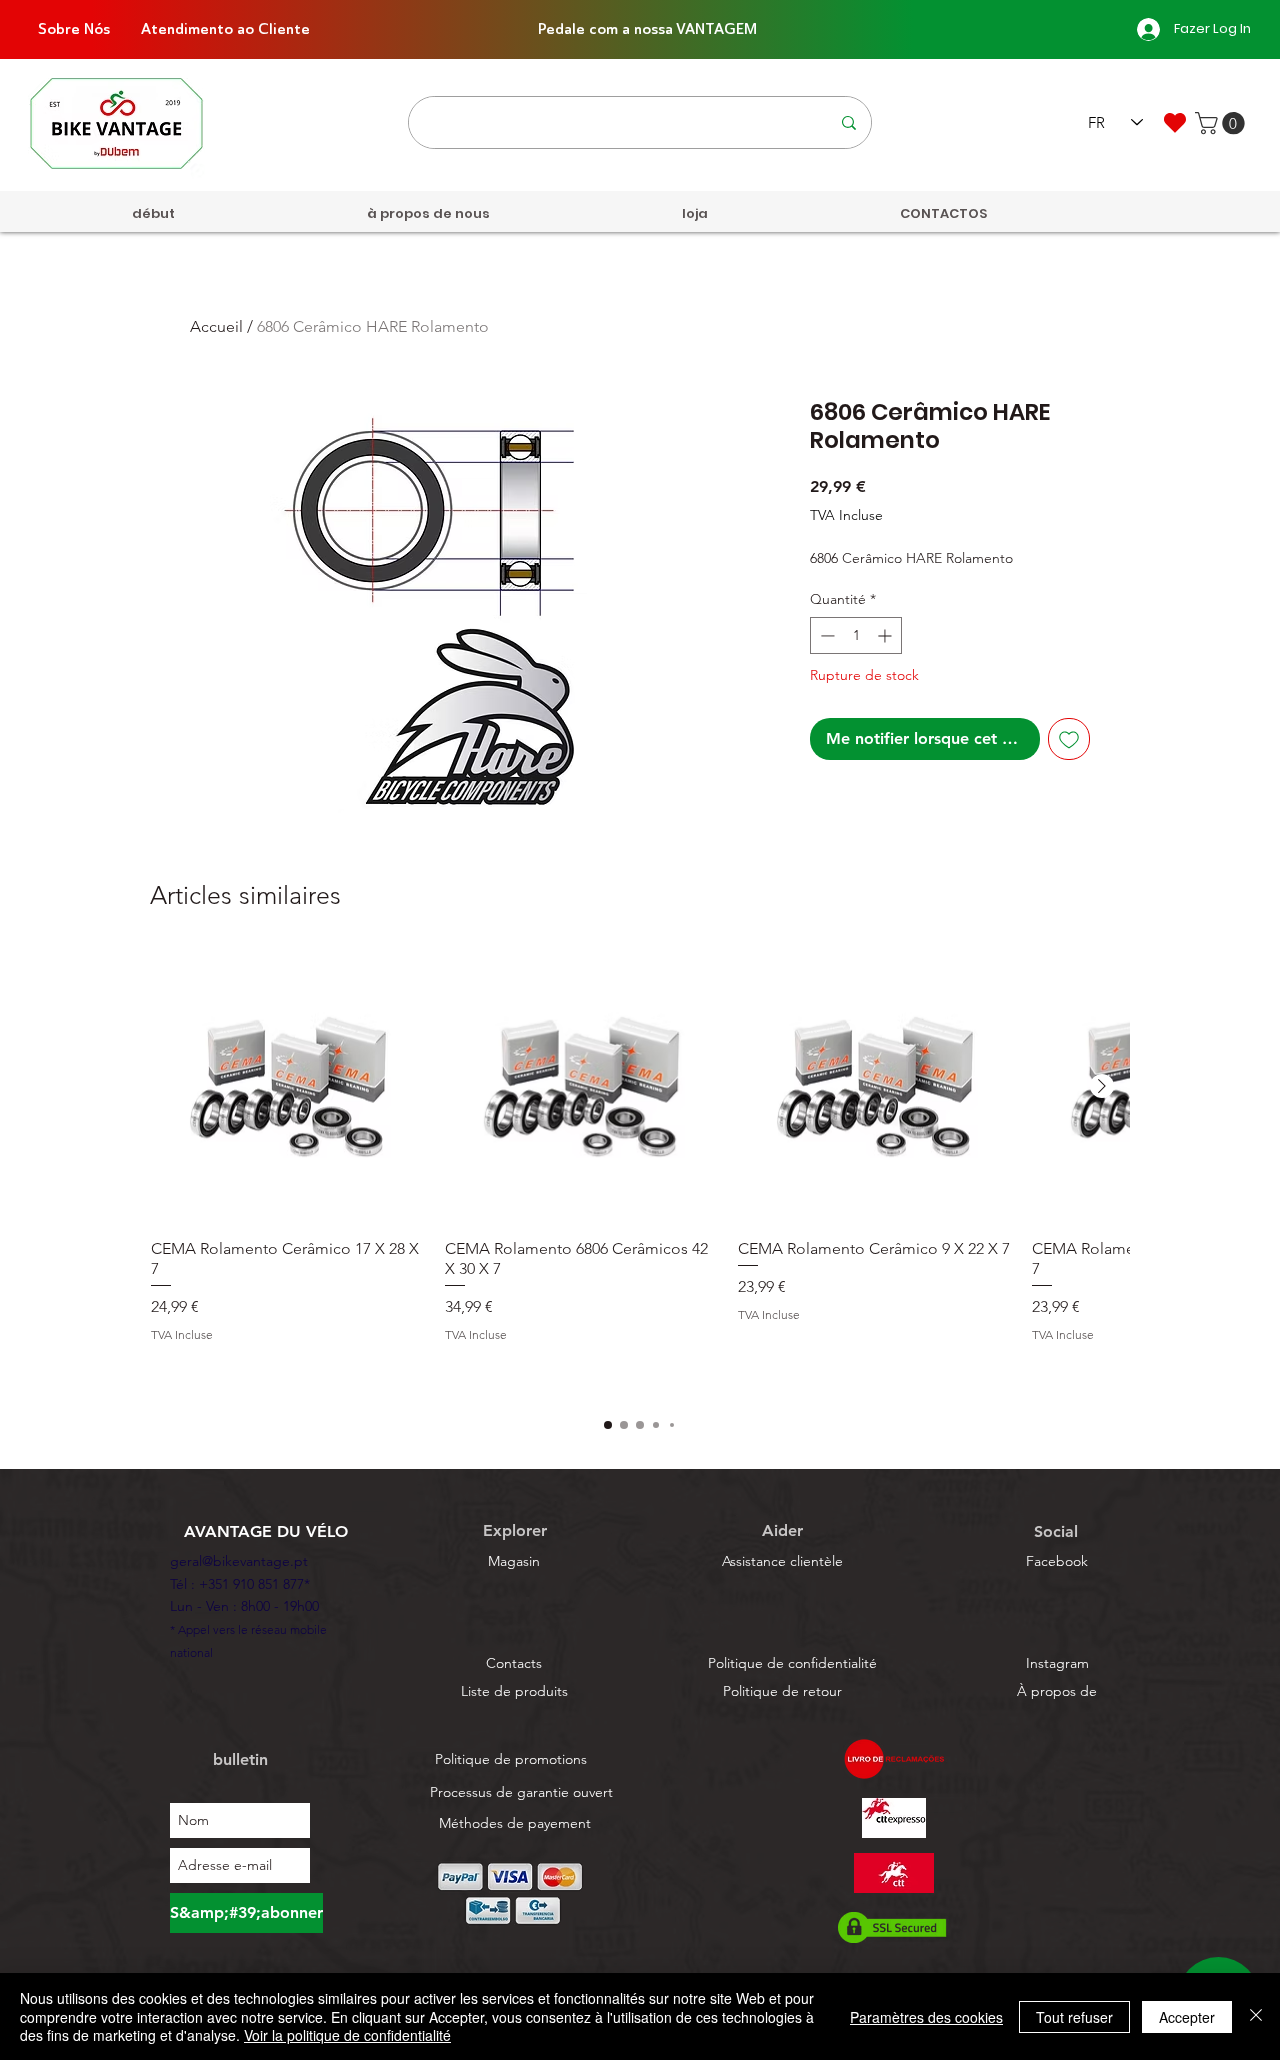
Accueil (216, 326)
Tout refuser (1074, 2017)
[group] (640, 1173)
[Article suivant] (1102, 1086)
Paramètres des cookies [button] (926, 2017)
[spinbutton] (856, 635)
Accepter (1187, 2017)
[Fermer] (1256, 2016)
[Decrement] (825, 635)
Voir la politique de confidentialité (347, 2035)
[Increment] (886, 635)
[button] (1222, 123)
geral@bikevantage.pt (239, 1561)
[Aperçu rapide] (288, 1087)
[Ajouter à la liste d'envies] (1069, 739)
